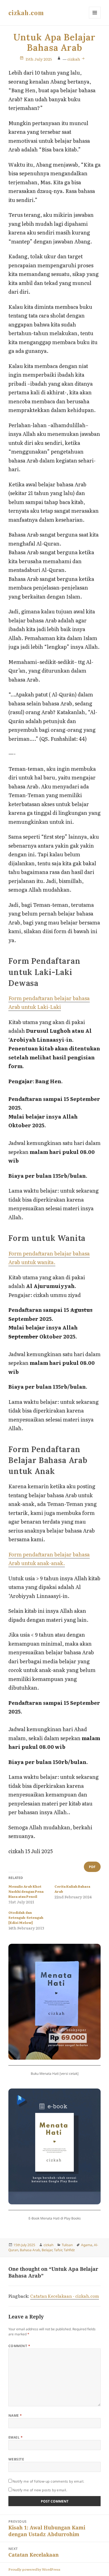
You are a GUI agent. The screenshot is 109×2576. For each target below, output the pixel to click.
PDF (92, 1867)
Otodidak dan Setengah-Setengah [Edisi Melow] (26, 1917)
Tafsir (58, 2250)
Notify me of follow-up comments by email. (48, 2481)
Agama (87, 2245)
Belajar (47, 2250)
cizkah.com (26, 13)
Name (15, 2415)
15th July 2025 (39, 59)
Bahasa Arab (30, 2250)
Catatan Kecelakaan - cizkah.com (65, 2296)
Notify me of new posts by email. (40, 2490)
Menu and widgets (95, 18)
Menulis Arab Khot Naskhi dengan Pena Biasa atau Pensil (26, 1891)
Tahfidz (69, 2250)
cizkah (74, 59)
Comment (19, 2346)
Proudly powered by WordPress (34, 2569)
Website (16, 2459)
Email (16, 2437)
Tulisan (67, 2245)
